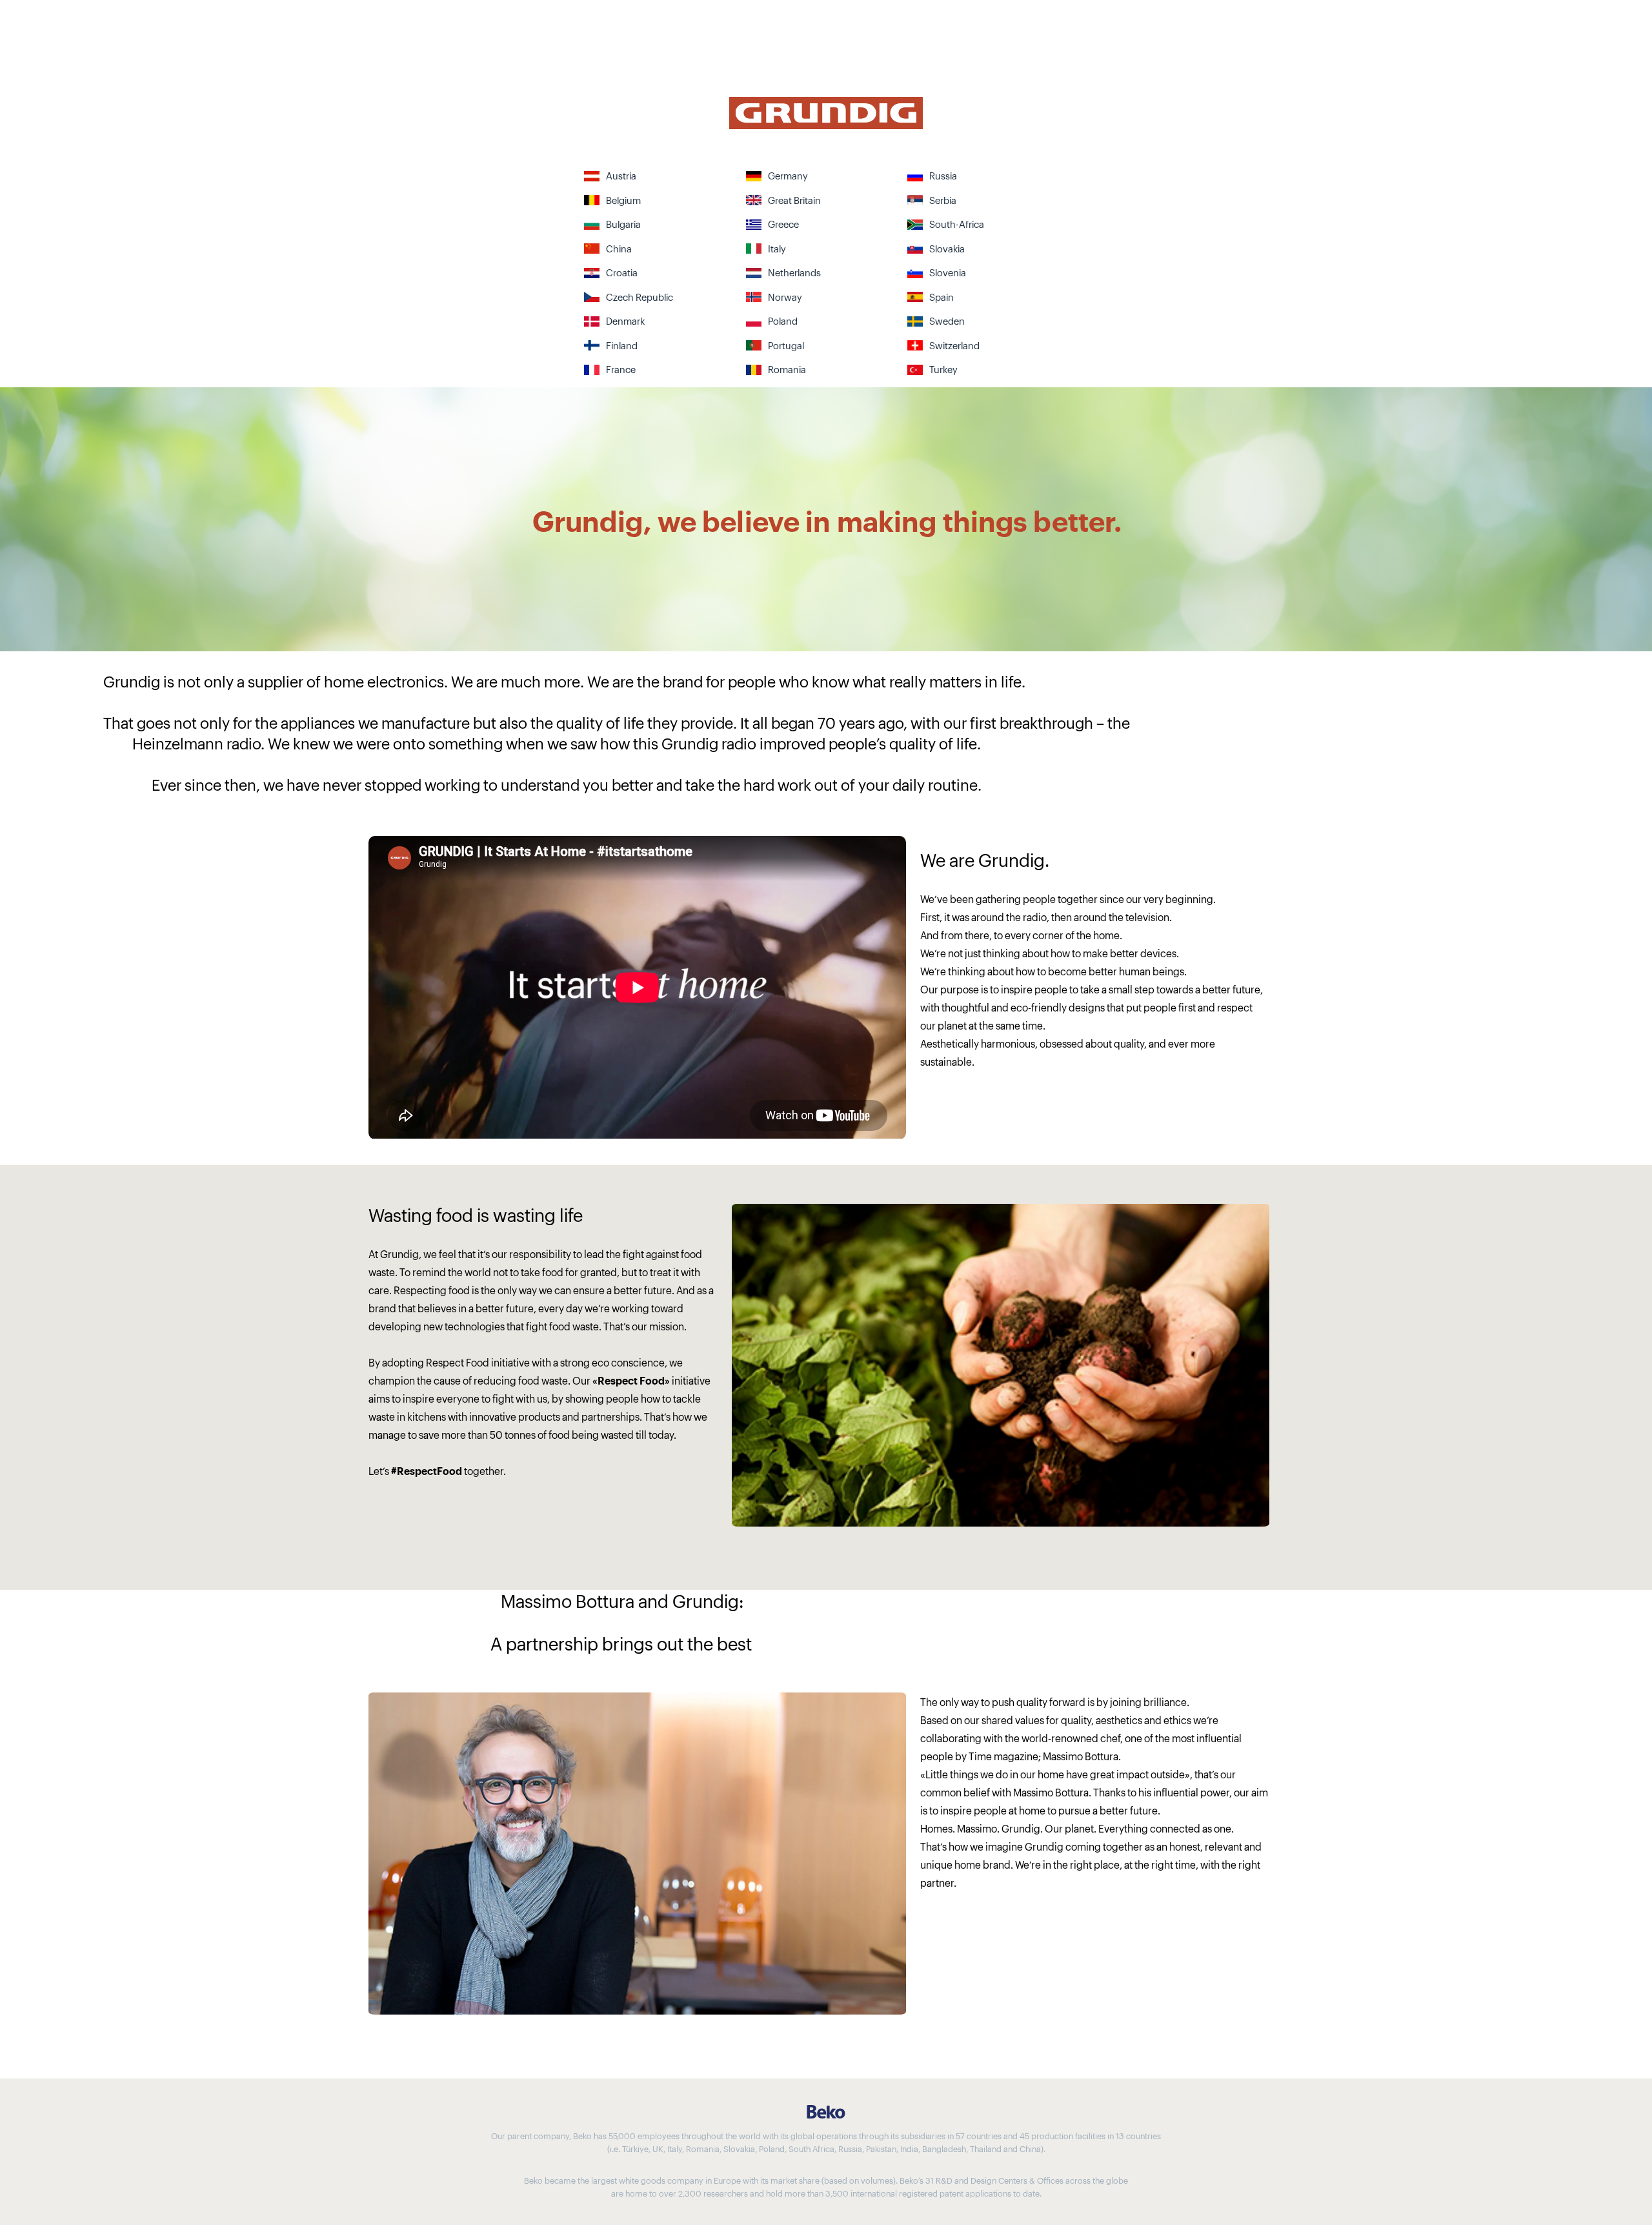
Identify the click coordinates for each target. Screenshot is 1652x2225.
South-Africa (957, 224)
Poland (783, 320)
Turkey (943, 369)
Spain (942, 297)
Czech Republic (640, 297)
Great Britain (794, 200)
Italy (777, 248)
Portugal (786, 345)
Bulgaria (623, 224)
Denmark (625, 320)
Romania (787, 369)
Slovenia (948, 272)
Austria (621, 175)
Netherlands (794, 272)
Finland (622, 345)
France (621, 369)
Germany (788, 175)
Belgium (623, 200)
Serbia (943, 200)
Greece (783, 224)
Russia (943, 175)
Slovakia (947, 248)
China (619, 248)
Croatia (622, 272)
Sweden (947, 320)
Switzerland (954, 345)
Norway (785, 297)
